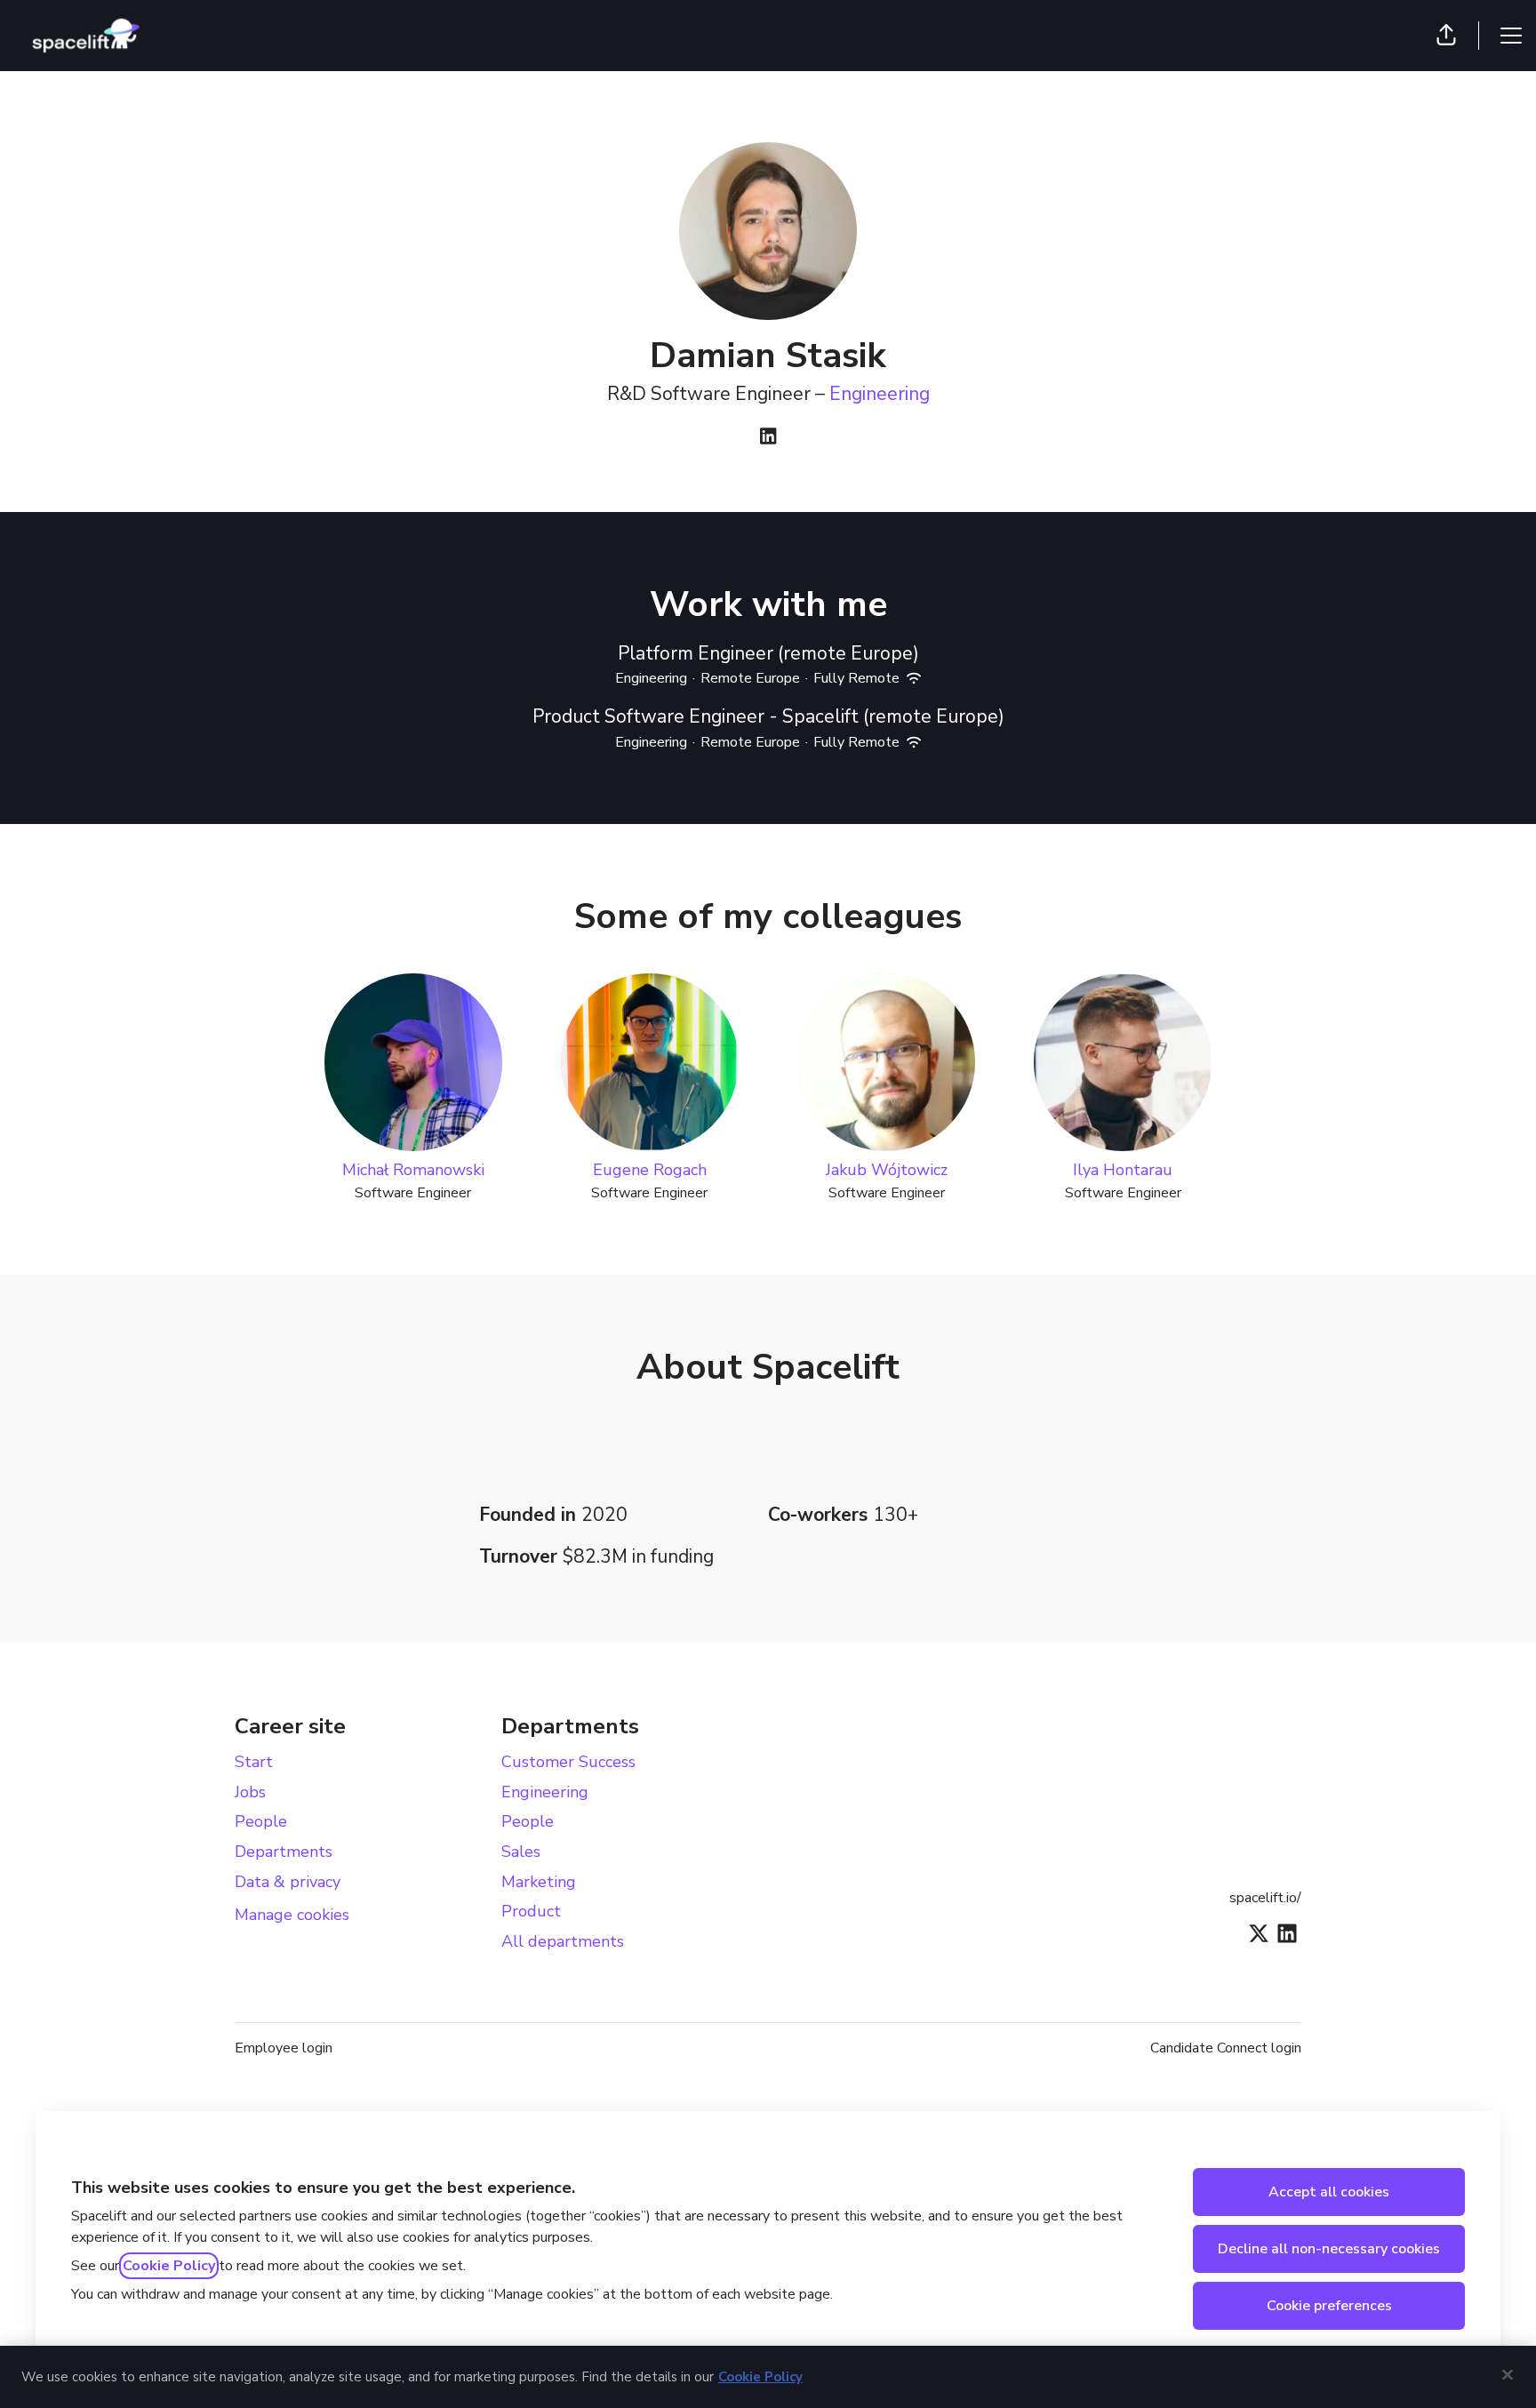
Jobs (250, 1792)
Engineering (880, 394)
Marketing (539, 1882)
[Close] (1508, 2374)
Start (254, 1762)
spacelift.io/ (1265, 1898)
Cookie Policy (169, 2266)
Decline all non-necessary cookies (1329, 2249)
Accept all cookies (1329, 2192)
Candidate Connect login (1226, 2048)
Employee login (284, 2048)
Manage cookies (292, 1915)
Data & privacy (288, 1882)
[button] (1446, 36)
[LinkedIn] (768, 438)
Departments (284, 1852)
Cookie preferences (1329, 2306)
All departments (563, 1941)
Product (531, 1911)
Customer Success (568, 1762)
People (261, 1821)
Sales (521, 1852)
